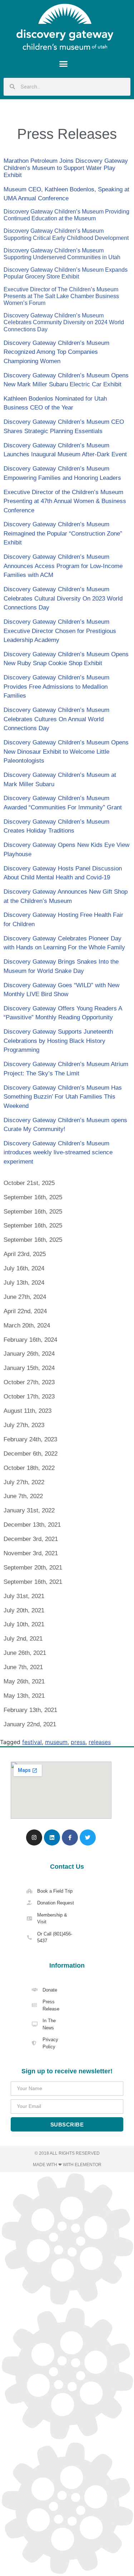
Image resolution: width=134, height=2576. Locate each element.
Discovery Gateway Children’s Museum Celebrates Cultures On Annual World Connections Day (56, 719)
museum (56, 1742)
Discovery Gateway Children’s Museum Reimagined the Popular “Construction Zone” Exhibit (63, 533)
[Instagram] (34, 1837)
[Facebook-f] (70, 1837)
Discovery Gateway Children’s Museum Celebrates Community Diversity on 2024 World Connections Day (64, 322)
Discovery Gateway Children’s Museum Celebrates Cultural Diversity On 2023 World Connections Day (63, 598)
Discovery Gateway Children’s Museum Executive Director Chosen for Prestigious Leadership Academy (60, 631)
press (78, 1742)
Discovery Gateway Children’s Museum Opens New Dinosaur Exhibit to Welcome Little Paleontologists (66, 752)
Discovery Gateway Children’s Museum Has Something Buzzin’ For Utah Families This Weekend (63, 1097)
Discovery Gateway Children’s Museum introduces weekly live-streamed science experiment (58, 1153)
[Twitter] (88, 1837)
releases (100, 1742)
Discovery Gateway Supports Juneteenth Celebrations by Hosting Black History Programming (58, 1041)
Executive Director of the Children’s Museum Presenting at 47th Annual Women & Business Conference (65, 501)
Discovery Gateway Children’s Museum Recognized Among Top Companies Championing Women (56, 352)
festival (32, 1742)
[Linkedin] (52, 1837)
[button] (64, 64)
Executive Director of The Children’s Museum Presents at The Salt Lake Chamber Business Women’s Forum (61, 296)
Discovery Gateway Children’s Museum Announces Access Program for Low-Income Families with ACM (63, 566)
